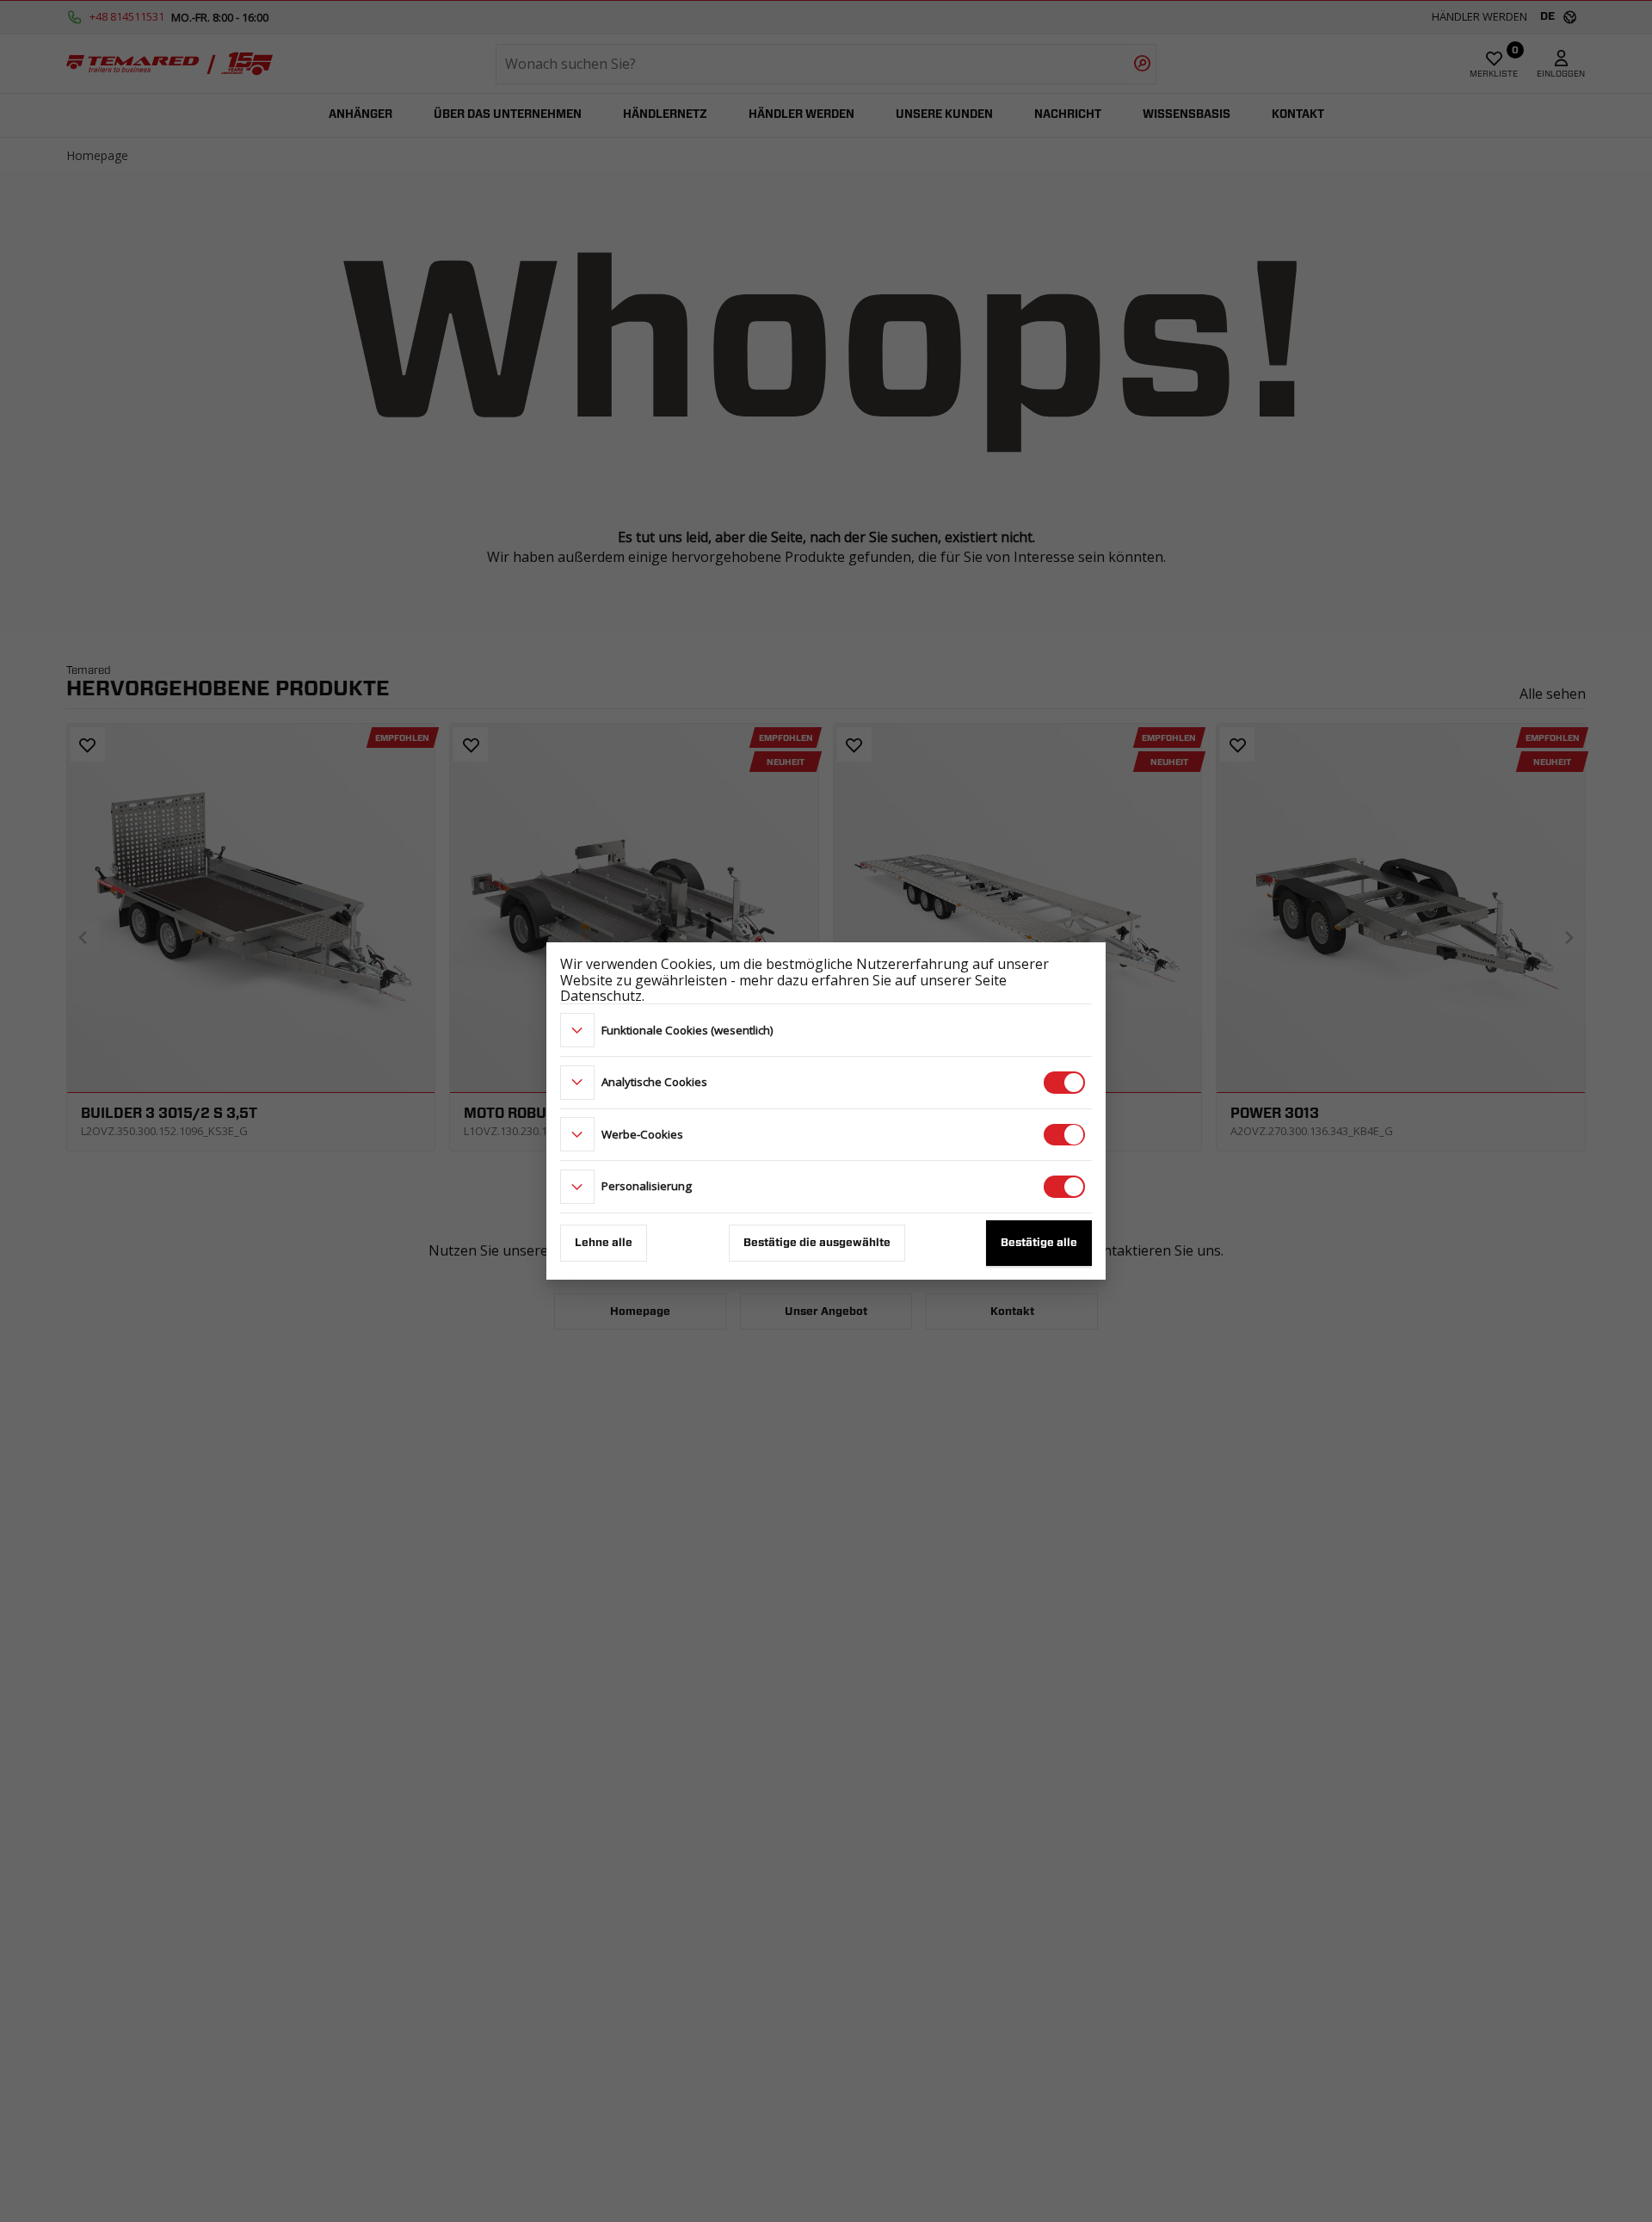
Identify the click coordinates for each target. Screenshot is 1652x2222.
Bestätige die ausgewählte (817, 1243)
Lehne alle (604, 1243)
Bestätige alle (1039, 1243)
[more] (577, 1030)
